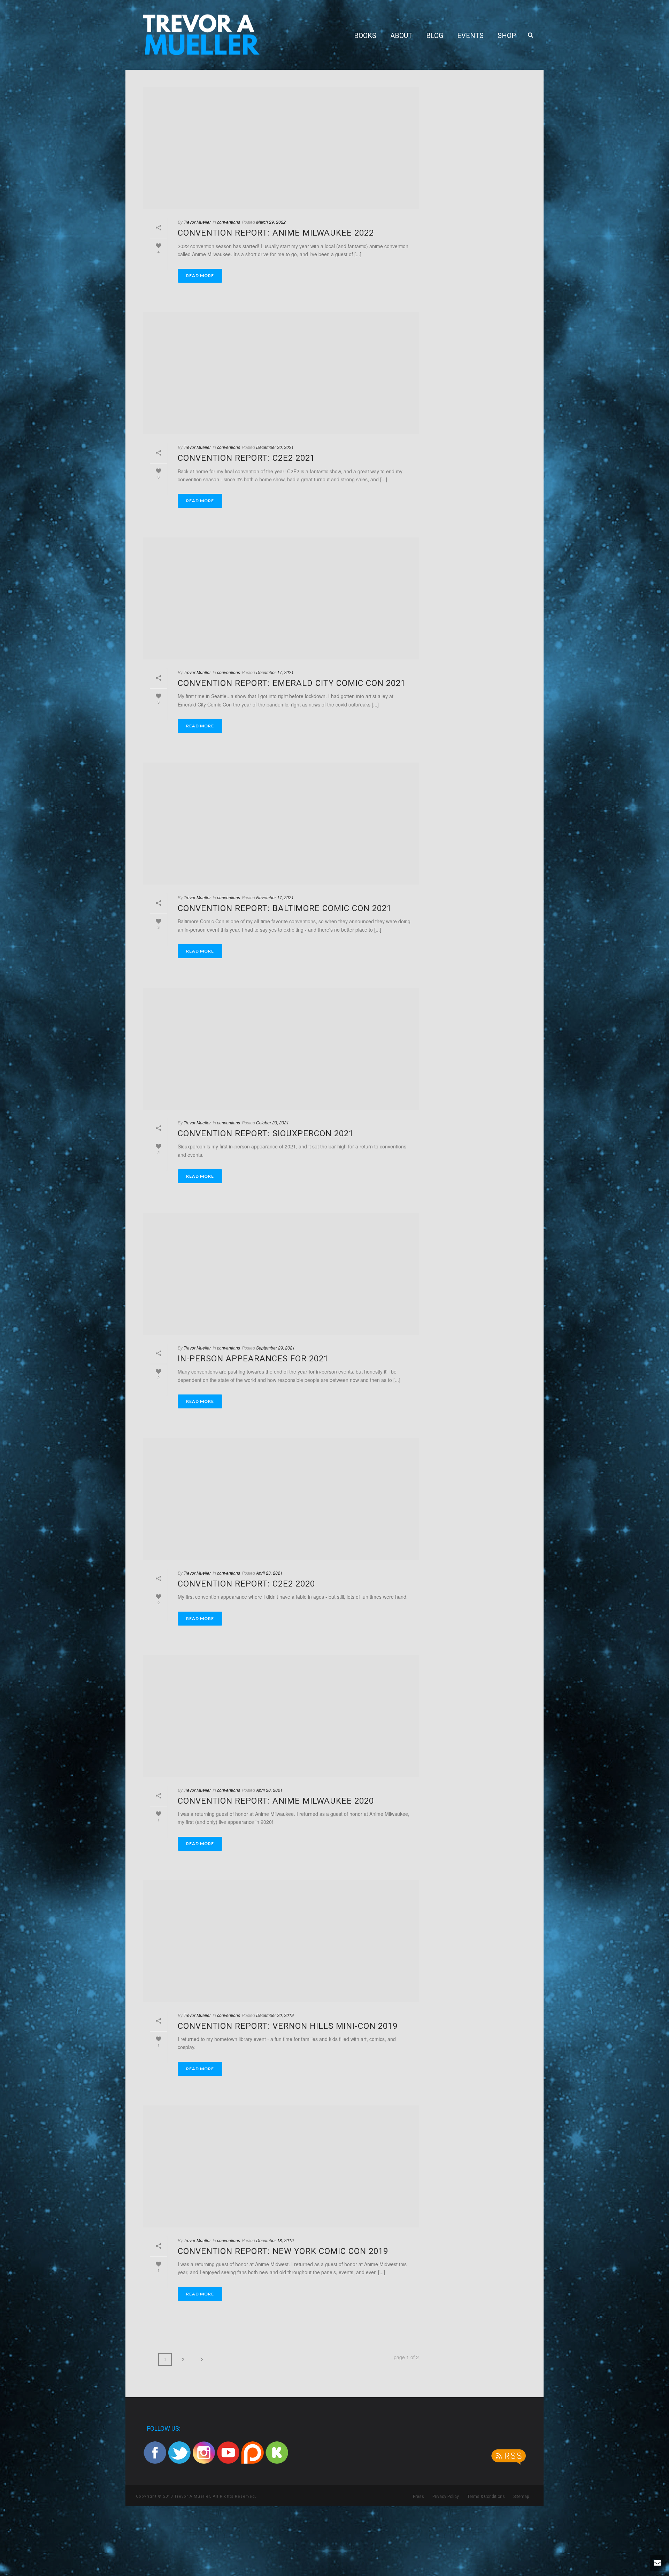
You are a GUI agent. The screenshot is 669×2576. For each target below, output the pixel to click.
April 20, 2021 (269, 1790)
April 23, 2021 (269, 1573)
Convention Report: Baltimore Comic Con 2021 (285, 908)
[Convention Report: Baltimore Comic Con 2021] (281, 824)
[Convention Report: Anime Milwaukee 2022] (281, 148)
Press (418, 2497)
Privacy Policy (446, 2497)
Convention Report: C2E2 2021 (246, 458)
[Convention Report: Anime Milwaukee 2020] (281, 1716)
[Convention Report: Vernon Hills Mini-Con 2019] (281, 1941)
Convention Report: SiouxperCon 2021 (266, 1133)
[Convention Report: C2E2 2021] (281, 373)
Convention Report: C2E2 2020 (246, 1584)
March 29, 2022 (271, 222)
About (401, 36)
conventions (229, 222)
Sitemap (521, 2497)
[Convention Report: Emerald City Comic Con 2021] (281, 598)
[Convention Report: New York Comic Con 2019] (281, 2166)
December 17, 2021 (275, 672)
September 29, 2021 (275, 1348)
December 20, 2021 (275, 447)
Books (365, 36)
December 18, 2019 (275, 2240)
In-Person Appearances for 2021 (253, 1359)
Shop (507, 36)
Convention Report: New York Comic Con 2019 (283, 2251)
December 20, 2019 (275, 2015)
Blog (435, 36)
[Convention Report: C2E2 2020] (281, 1499)
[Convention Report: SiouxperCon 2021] (281, 1049)
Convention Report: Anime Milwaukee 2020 (276, 1801)
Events (470, 36)
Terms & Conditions (486, 2497)
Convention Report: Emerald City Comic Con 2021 (292, 683)
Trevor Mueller (197, 222)
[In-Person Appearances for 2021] (281, 1274)
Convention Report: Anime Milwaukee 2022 (276, 233)
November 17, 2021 (275, 897)
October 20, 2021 (272, 1122)
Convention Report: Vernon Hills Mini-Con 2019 (288, 2026)
